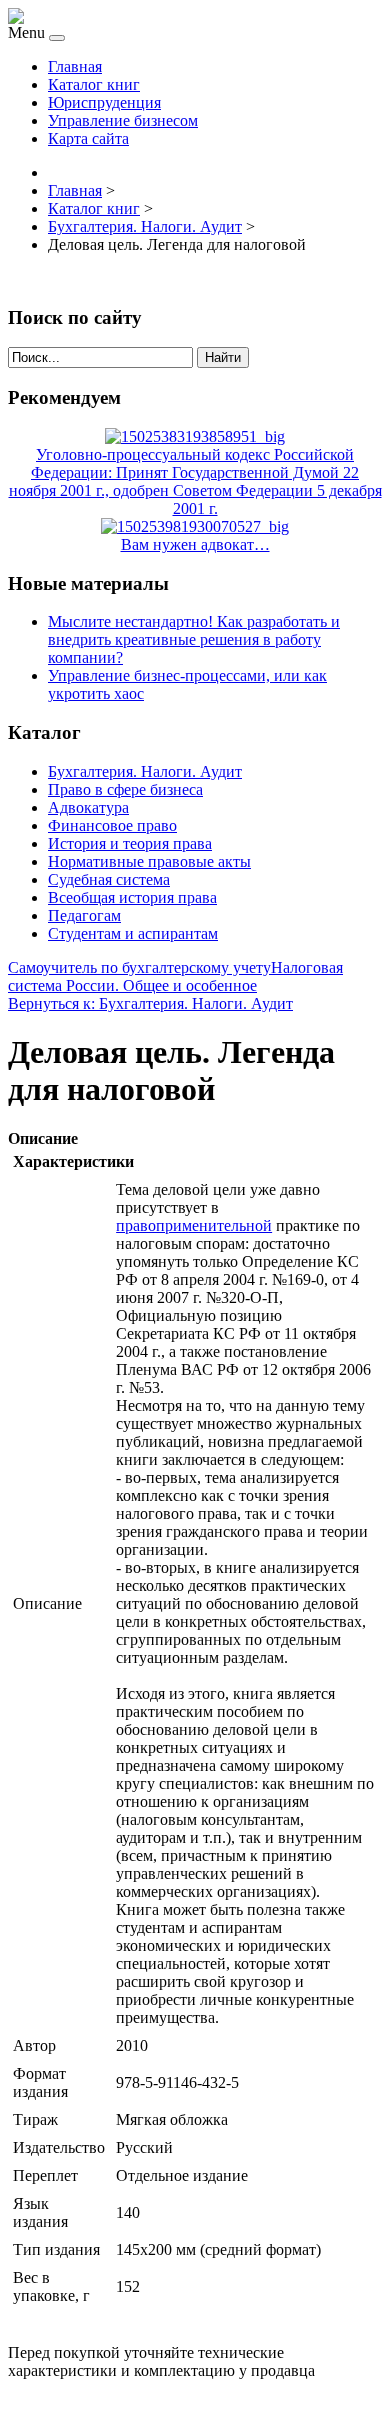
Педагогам (84, 915)
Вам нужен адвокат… (195, 544)
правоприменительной (194, 1225)
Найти (223, 357)
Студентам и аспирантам (133, 933)
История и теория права (130, 843)
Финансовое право (112, 825)
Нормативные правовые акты (149, 861)
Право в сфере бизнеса (125, 789)
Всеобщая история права (132, 897)
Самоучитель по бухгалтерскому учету (139, 967)
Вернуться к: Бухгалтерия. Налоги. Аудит (150, 1003)
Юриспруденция (104, 102)
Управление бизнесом (123, 120)
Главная (75, 66)
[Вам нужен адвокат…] (195, 526)
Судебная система (109, 879)
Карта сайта (88, 138)
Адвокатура (88, 807)
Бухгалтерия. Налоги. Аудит (145, 771)
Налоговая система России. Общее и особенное (175, 976)
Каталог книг (94, 84)
